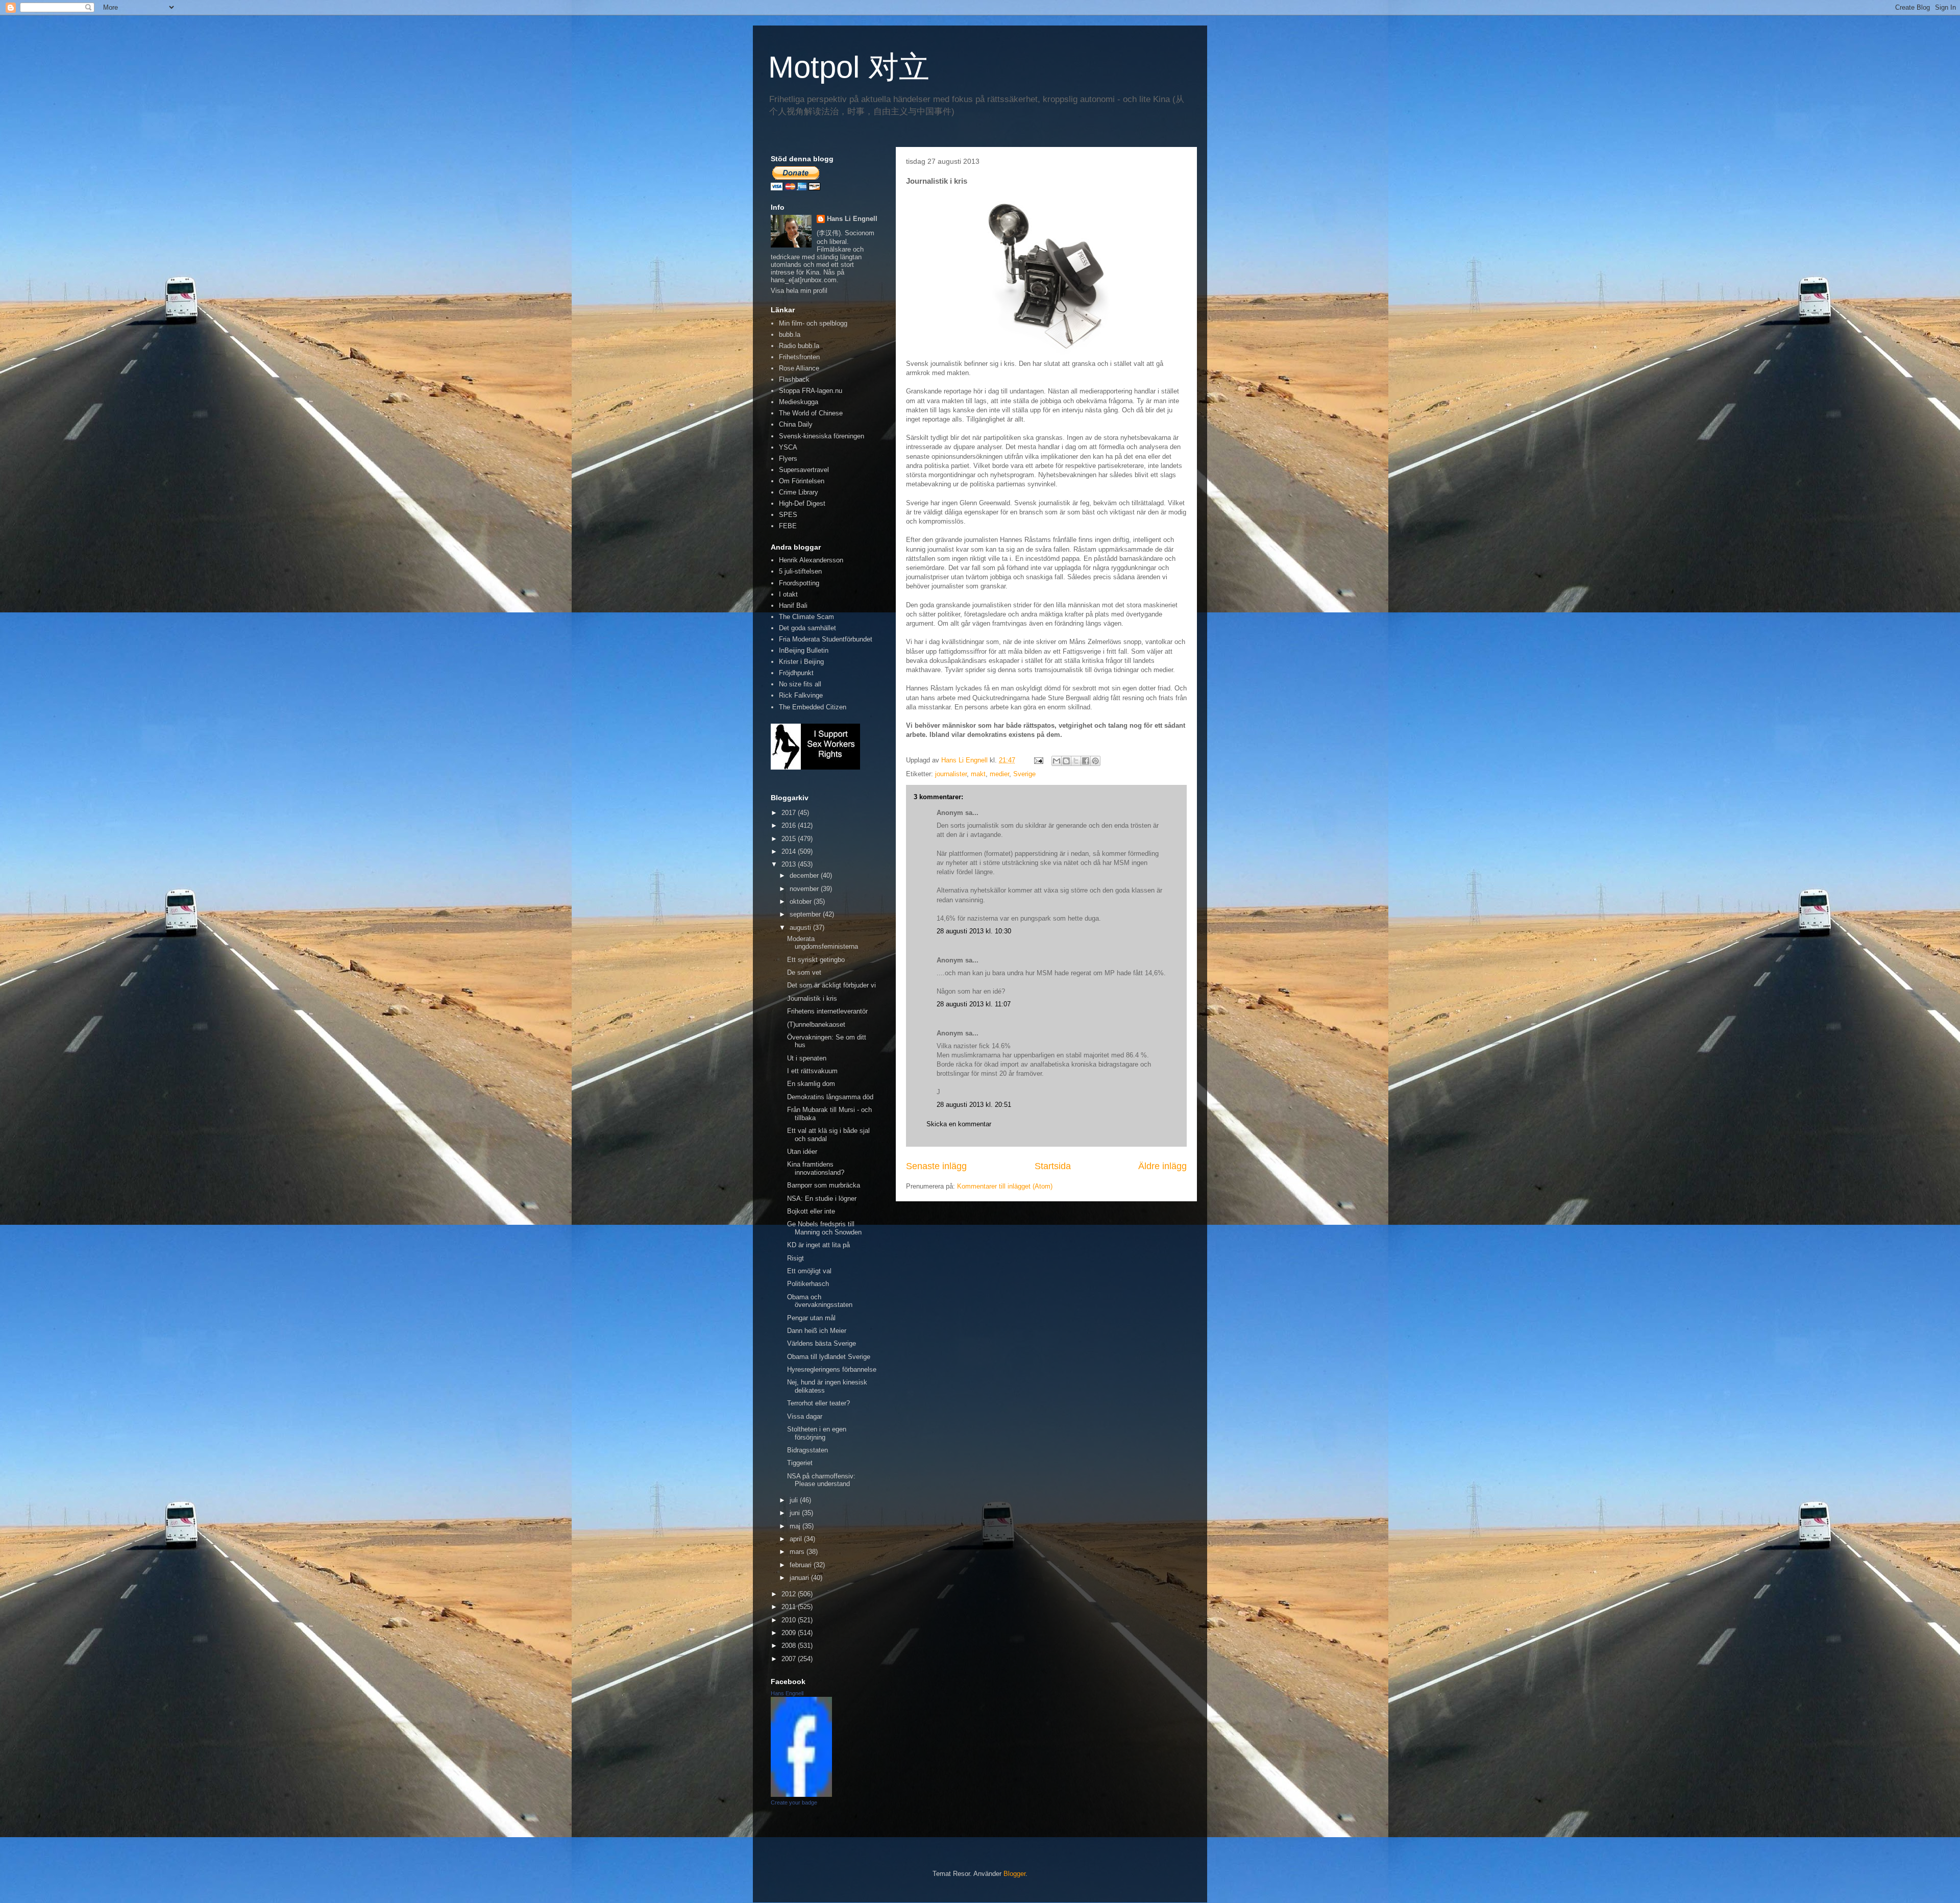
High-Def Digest (802, 503)
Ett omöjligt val (809, 1271)
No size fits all (800, 684)
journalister (951, 774)
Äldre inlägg (1162, 1166)
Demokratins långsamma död (830, 1097)
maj (796, 1526)
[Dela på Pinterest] (1095, 761)
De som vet (804, 972)
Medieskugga (799, 402)
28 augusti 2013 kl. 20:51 (974, 1105)
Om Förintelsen (802, 481)
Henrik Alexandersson (811, 560)
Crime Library (799, 492)
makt (978, 774)
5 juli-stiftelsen (800, 571)
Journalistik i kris (812, 998)
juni (796, 1513)
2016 (790, 825)
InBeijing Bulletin (804, 650)
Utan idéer (802, 1152)
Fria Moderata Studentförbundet (826, 639)
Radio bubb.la (799, 346)
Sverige (1024, 774)
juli (795, 1500)
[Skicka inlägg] (1038, 760)
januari (800, 1578)
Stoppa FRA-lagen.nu (811, 391)
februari (802, 1565)
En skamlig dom (811, 1084)
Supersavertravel (804, 470)
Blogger (1014, 1874)
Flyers (788, 459)
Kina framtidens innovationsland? (816, 1168)
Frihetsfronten (799, 357)
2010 (790, 1620)
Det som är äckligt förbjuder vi (831, 985)
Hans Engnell (787, 1693)
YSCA (788, 447)
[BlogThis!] (1066, 761)
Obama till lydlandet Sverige (829, 1357)
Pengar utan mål (811, 1318)
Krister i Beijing (801, 662)
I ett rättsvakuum (812, 1071)
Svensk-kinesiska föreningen (822, 436)
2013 (790, 864)
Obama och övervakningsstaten (820, 1301)
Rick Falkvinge (801, 695)
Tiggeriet (800, 1463)
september (806, 914)
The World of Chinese (811, 413)
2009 (790, 1633)
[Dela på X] (1076, 761)
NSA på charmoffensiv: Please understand (821, 1480)
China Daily (796, 424)
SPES (788, 515)
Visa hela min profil (799, 291)
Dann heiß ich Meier (817, 1331)
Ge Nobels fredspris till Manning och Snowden (824, 1228)
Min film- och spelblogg (813, 323)
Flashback (794, 379)
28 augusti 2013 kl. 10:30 (974, 931)
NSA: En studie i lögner (822, 1198)
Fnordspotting (799, 583)
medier (999, 774)
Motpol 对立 (849, 67)
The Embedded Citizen (813, 707)
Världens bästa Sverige (822, 1343)
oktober (802, 901)
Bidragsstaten (807, 1450)
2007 (790, 1659)
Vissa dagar (805, 1416)
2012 (790, 1594)
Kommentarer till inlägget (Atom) (1005, 1186)
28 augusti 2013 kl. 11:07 (974, 1004)
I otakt (788, 594)
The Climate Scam (806, 617)
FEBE (788, 526)
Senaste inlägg (936, 1166)
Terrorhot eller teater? (818, 1403)
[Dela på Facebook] (1086, 761)
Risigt (795, 1258)
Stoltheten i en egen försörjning (817, 1433)
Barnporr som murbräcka (824, 1185)
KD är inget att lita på (818, 1245)
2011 (790, 1607)
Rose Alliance (799, 368)
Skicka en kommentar (959, 1124)
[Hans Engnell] (801, 1795)
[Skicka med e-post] (1057, 761)
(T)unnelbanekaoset (816, 1024)
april (797, 1539)
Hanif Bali (793, 605)
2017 (790, 813)
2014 (790, 851)
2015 (790, 839)
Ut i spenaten (807, 1058)
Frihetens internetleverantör (827, 1011)
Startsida (1053, 1166)
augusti (801, 928)
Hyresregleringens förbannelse (832, 1369)
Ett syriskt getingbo (816, 960)
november (805, 889)
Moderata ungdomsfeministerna (823, 943)
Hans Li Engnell (852, 219)
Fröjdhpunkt (796, 673)
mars (798, 1552)
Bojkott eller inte (811, 1211)
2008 (790, 1646)
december (805, 875)
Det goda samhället (807, 628)
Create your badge (794, 1802)
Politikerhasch (808, 1284)
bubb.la (790, 335)
